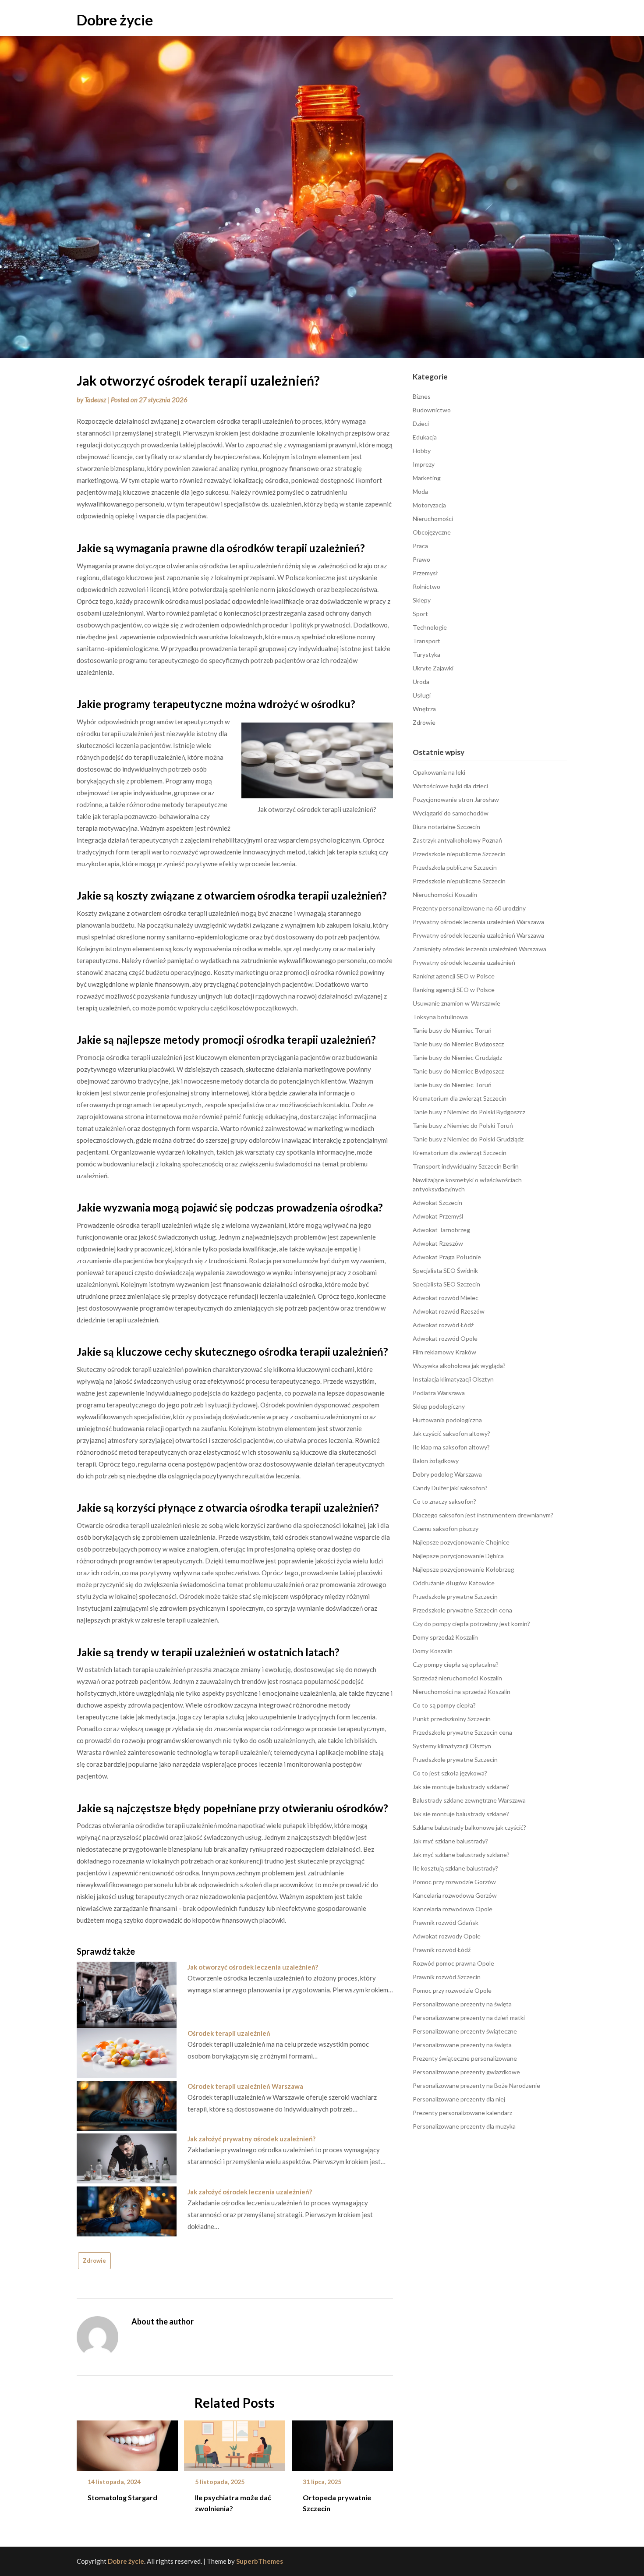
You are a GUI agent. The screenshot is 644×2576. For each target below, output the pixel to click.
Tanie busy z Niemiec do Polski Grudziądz (468, 1139)
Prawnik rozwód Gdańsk (446, 1922)
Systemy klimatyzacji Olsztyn (452, 1746)
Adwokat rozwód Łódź (443, 1325)
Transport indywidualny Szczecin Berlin (466, 1166)
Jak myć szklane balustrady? (450, 1841)
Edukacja (425, 437)
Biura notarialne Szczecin (446, 827)
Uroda (421, 682)
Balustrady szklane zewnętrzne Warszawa (469, 1800)
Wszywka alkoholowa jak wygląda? (459, 1366)
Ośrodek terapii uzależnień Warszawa (245, 2086)
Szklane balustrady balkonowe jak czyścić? (469, 1827)
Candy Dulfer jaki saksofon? (450, 1488)
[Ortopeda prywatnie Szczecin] (342, 2443)
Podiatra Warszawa (439, 1393)
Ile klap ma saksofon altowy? (451, 1447)
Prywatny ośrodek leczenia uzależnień (464, 962)
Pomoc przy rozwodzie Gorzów (454, 1882)
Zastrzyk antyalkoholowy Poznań (457, 840)
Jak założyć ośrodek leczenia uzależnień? (250, 2192)
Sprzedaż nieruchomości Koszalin (457, 1678)
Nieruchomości (433, 519)
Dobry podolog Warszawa (447, 1474)
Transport (426, 641)
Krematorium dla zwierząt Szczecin (460, 1098)
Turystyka (426, 654)
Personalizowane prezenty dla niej (459, 2099)
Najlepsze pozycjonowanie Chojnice (461, 1542)
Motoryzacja (429, 505)
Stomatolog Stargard (122, 2497)
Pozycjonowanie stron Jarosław (456, 799)
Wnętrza (424, 709)
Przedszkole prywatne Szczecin (455, 1596)
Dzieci (421, 423)
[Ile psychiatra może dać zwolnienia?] (235, 2443)
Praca (420, 546)
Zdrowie (94, 2261)
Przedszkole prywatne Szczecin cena (462, 1610)
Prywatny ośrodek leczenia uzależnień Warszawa (478, 922)
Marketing (427, 478)
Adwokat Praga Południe (447, 1257)
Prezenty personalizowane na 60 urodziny (469, 908)
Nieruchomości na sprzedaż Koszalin (462, 1692)
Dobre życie (115, 20)
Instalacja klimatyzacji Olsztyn (453, 1379)
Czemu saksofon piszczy (446, 1529)
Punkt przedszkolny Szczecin (452, 1719)
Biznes (422, 396)
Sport (420, 614)
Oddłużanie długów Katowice (454, 1583)
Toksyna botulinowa (440, 1017)
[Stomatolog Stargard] (127, 2443)
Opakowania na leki (439, 772)
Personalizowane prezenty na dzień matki (469, 2018)
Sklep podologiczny (439, 1406)
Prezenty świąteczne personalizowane (465, 2058)
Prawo (421, 559)
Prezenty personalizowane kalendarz (462, 2113)
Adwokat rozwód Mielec (446, 1298)
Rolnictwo (426, 586)
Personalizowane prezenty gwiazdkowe (466, 2072)
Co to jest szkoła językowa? (450, 1773)
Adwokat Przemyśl (438, 1216)
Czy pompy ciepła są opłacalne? (456, 1664)
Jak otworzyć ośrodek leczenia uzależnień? (253, 1967)
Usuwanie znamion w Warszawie (456, 1003)
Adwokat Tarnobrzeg (441, 1230)
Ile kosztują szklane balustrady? (455, 1868)
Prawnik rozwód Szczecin (447, 1977)
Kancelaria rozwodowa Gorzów (455, 1895)
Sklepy (422, 600)
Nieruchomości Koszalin (445, 895)
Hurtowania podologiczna (447, 1420)
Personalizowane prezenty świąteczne (465, 2031)
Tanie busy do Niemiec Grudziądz (457, 1058)
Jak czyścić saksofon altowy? (451, 1433)
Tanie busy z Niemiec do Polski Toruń (463, 1125)
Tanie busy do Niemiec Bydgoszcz (458, 1044)
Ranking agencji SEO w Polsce (454, 976)
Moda (420, 491)
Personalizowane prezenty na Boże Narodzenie (476, 2085)
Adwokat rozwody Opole (447, 1936)
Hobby (422, 451)
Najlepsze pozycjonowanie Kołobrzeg (464, 1569)
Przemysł (425, 573)
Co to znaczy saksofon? (444, 1501)
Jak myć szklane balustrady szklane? (461, 1855)
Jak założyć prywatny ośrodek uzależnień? (251, 2139)
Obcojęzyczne (432, 532)
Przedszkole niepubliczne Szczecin (459, 854)
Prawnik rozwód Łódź (442, 1950)
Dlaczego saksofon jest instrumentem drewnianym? (483, 1515)
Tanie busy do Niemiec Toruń (452, 1030)
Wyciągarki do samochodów (451, 813)
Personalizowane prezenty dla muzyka (464, 2126)
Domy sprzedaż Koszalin (445, 1637)
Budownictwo (432, 410)
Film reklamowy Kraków (444, 1352)
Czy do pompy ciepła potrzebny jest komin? (471, 1624)
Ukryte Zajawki (433, 668)
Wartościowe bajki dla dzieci (450, 786)
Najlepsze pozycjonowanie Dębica (458, 1556)
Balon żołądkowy (436, 1461)
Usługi (422, 695)
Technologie (430, 627)
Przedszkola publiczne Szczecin (455, 867)
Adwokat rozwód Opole (445, 1338)
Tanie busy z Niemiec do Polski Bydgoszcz (469, 1112)
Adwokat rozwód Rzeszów (449, 1311)
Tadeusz (95, 400)
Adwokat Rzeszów (438, 1243)
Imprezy (424, 464)
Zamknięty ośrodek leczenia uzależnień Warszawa (479, 949)
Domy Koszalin (433, 1651)
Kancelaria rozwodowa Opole (453, 1909)
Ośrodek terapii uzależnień (229, 2033)
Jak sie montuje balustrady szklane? (461, 1787)
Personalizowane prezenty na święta (462, 2004)
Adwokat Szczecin (437, 1203)
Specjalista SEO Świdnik (445, 1270)
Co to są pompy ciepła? (444, 1705)
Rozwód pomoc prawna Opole (453, 1963)
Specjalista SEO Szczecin (446, 1284)
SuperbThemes (260, 2561)
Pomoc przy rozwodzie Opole (452, 1990)
